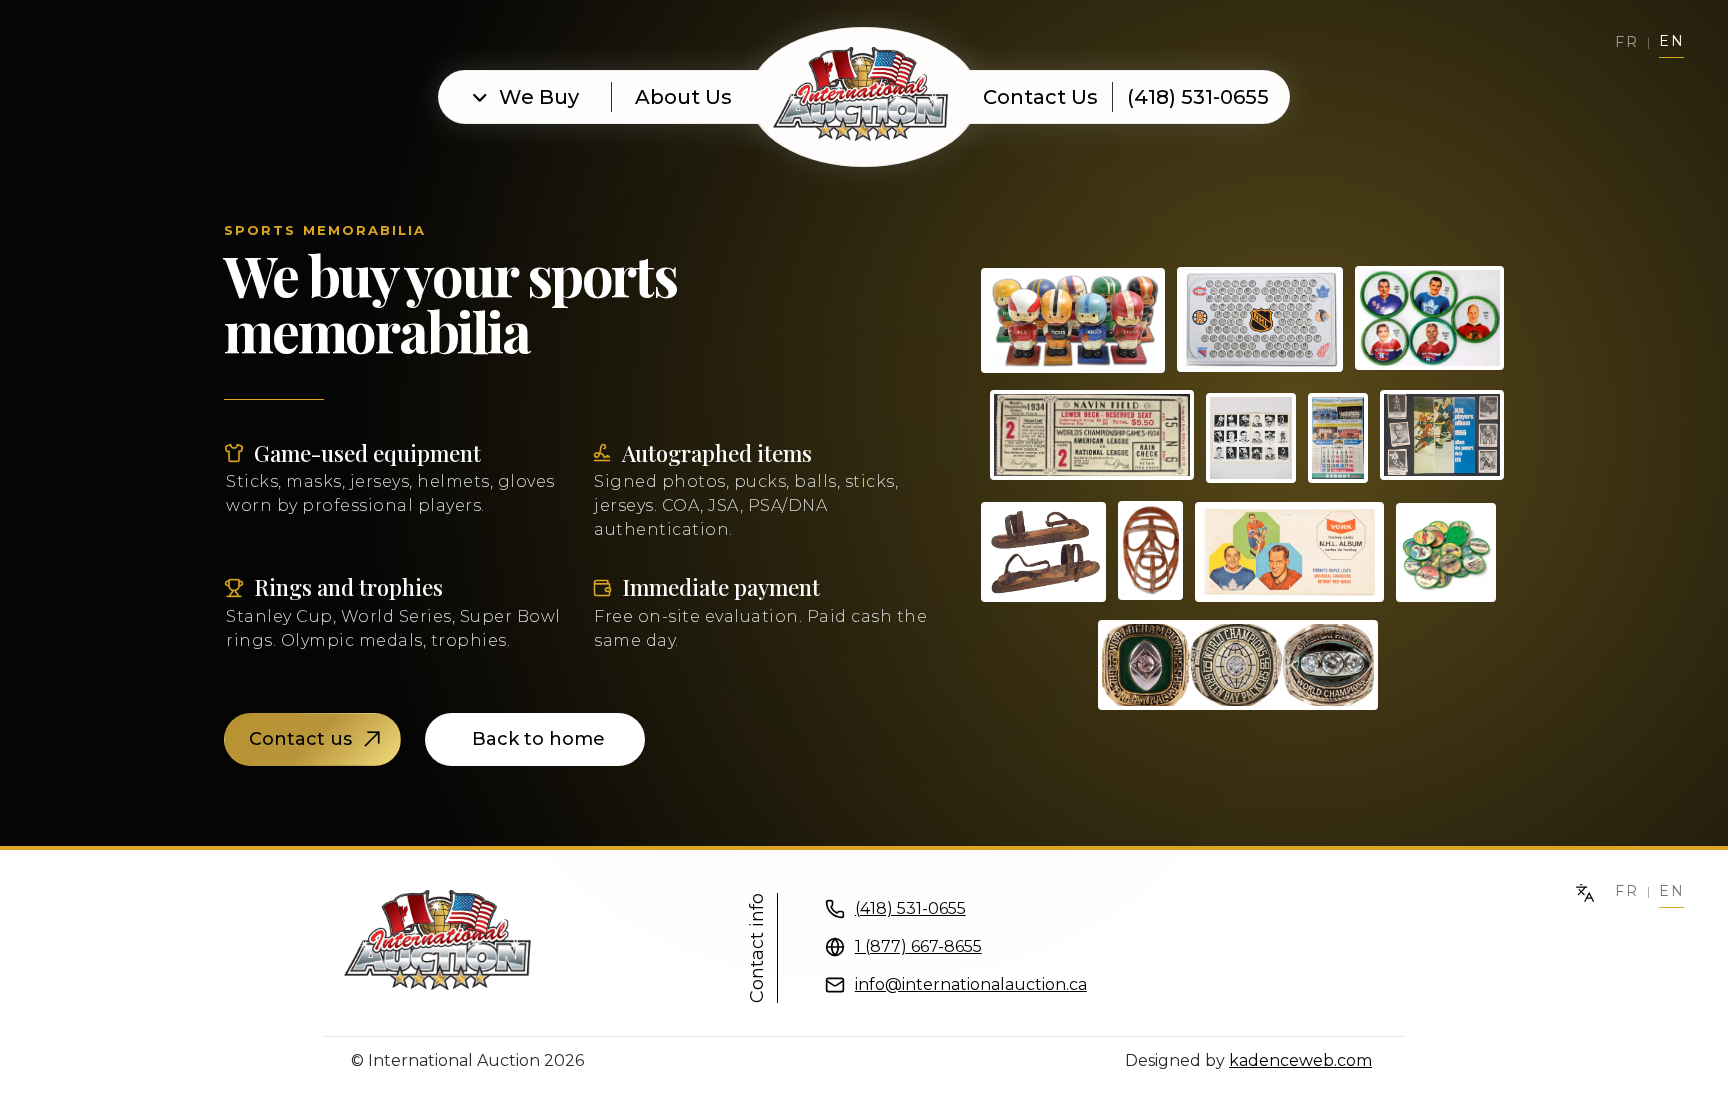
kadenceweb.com (1300, 1060)
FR (1626, 891)
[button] (526, 97)
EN (1671, 891)
